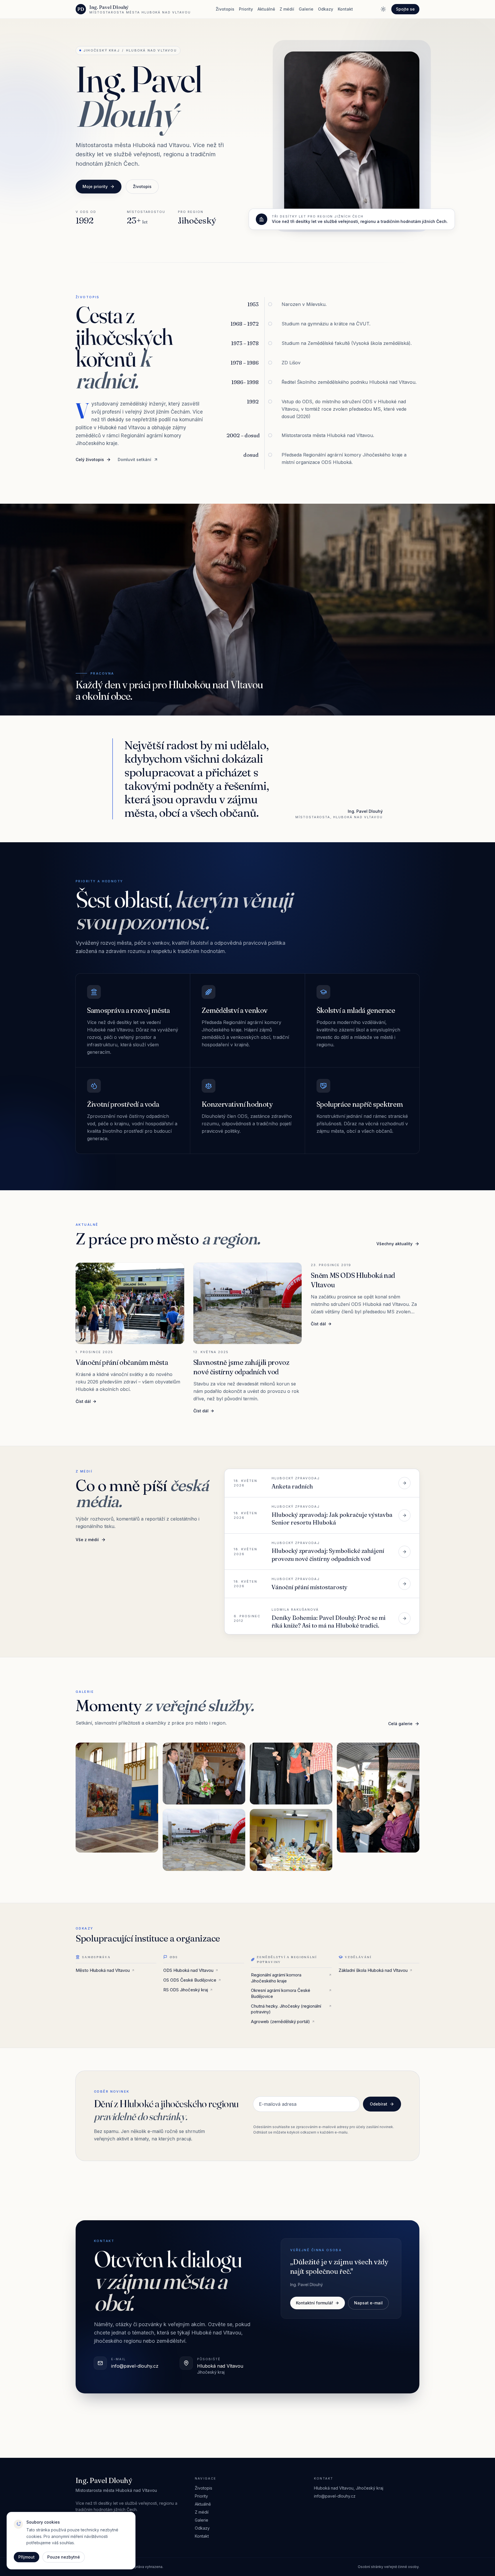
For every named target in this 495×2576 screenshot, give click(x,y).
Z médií (287, 9)
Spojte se (405, 9)
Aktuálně (266, 9)
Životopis (225, 9)
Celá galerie (400, 1724)
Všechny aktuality (394, 1244)
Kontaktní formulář (314, 2303)
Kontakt (345, 9)
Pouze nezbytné (64, 2557)
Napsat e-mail (368, 2303)
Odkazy (326, 9)
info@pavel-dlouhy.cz (335, 2496)
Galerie (306, 9)
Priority (246, 9)
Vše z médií (87, 1540)
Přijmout (26, 2557)
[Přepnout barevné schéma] (383, 9)
